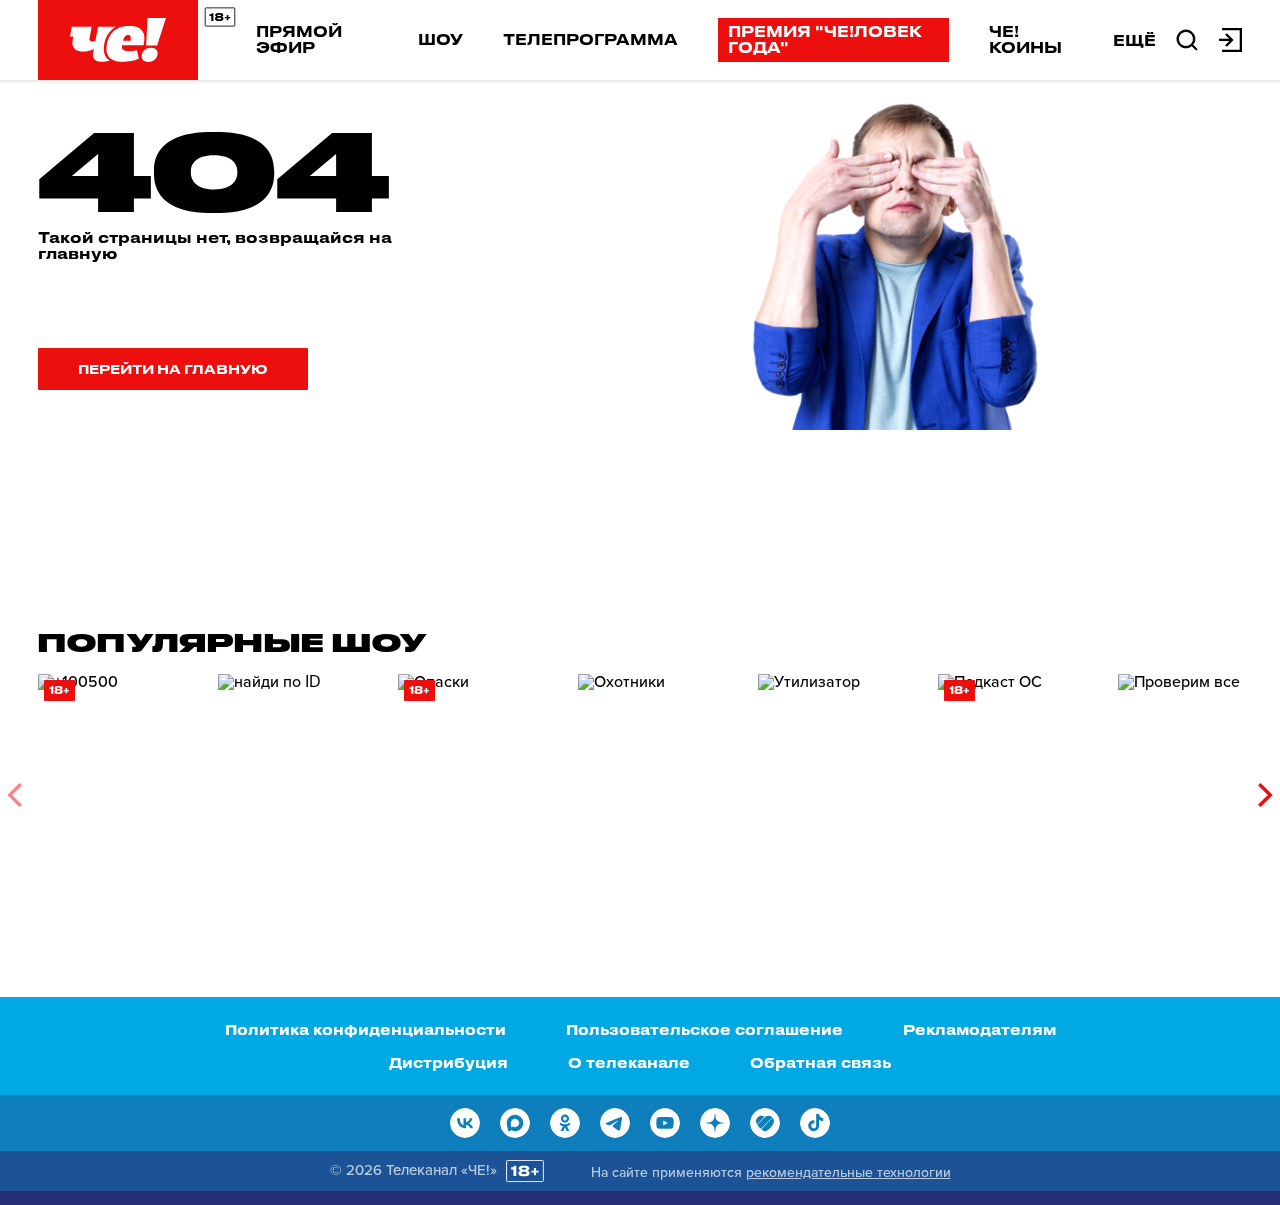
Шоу (440, 39)
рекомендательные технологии (848, 1172)
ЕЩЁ (1134, 40)
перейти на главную (173, 368)
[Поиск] (1187, 38)
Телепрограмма (590, 39)
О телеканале (629, 1062)
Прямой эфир (299, 39)
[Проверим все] (1198, 787)
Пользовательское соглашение (704, 1029)
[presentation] (14, 795)
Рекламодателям (979, 1029)
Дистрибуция (448, 1062)
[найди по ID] (298, 787)
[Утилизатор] (838, 787)
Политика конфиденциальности (365, 1029)
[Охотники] (658, 787)
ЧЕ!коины (1025, 39)
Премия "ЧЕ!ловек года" (825, 39)
